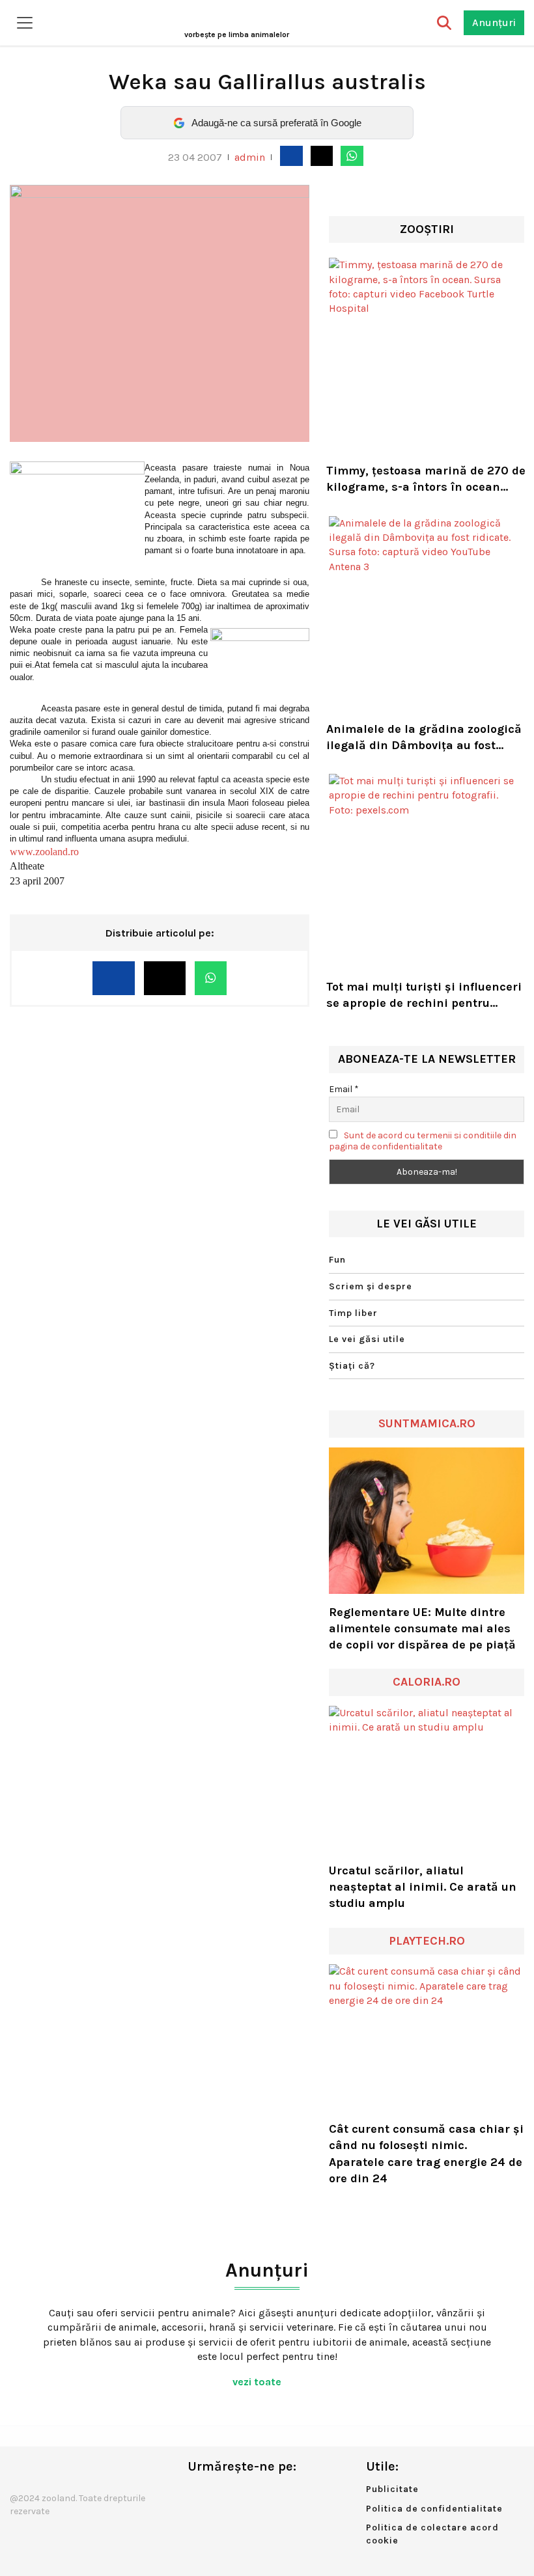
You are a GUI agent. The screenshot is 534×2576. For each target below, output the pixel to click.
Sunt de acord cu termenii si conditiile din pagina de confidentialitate (423, 1141)
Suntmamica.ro (427, 1423)
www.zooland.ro (44, 852)
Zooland (237, 34)
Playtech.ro (427, 1941)
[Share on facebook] (291, 156)
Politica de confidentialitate (434, 2509)
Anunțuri (494, 22)
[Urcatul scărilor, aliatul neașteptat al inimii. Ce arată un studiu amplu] (427, 1779)
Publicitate (392, 2489)
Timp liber (353, 1313)
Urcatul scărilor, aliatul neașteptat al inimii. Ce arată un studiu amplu (423, 1887)
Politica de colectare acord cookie (432, 2534)
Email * (344, 1089)
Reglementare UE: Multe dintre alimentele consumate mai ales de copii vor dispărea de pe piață (422, 1628)
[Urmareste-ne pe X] (219, 2494)
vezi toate (258, 2382)
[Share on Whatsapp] (352, 156)
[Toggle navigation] (25, 23)
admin (250, 157)
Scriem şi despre (371, 1286)
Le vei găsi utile (367, 1339)
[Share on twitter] (322, 156)
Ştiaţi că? (352, 1366)
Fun (337, 1260)
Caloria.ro (427, 1682)
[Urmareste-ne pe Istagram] (240, 2494)
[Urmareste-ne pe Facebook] (197, 2494)
